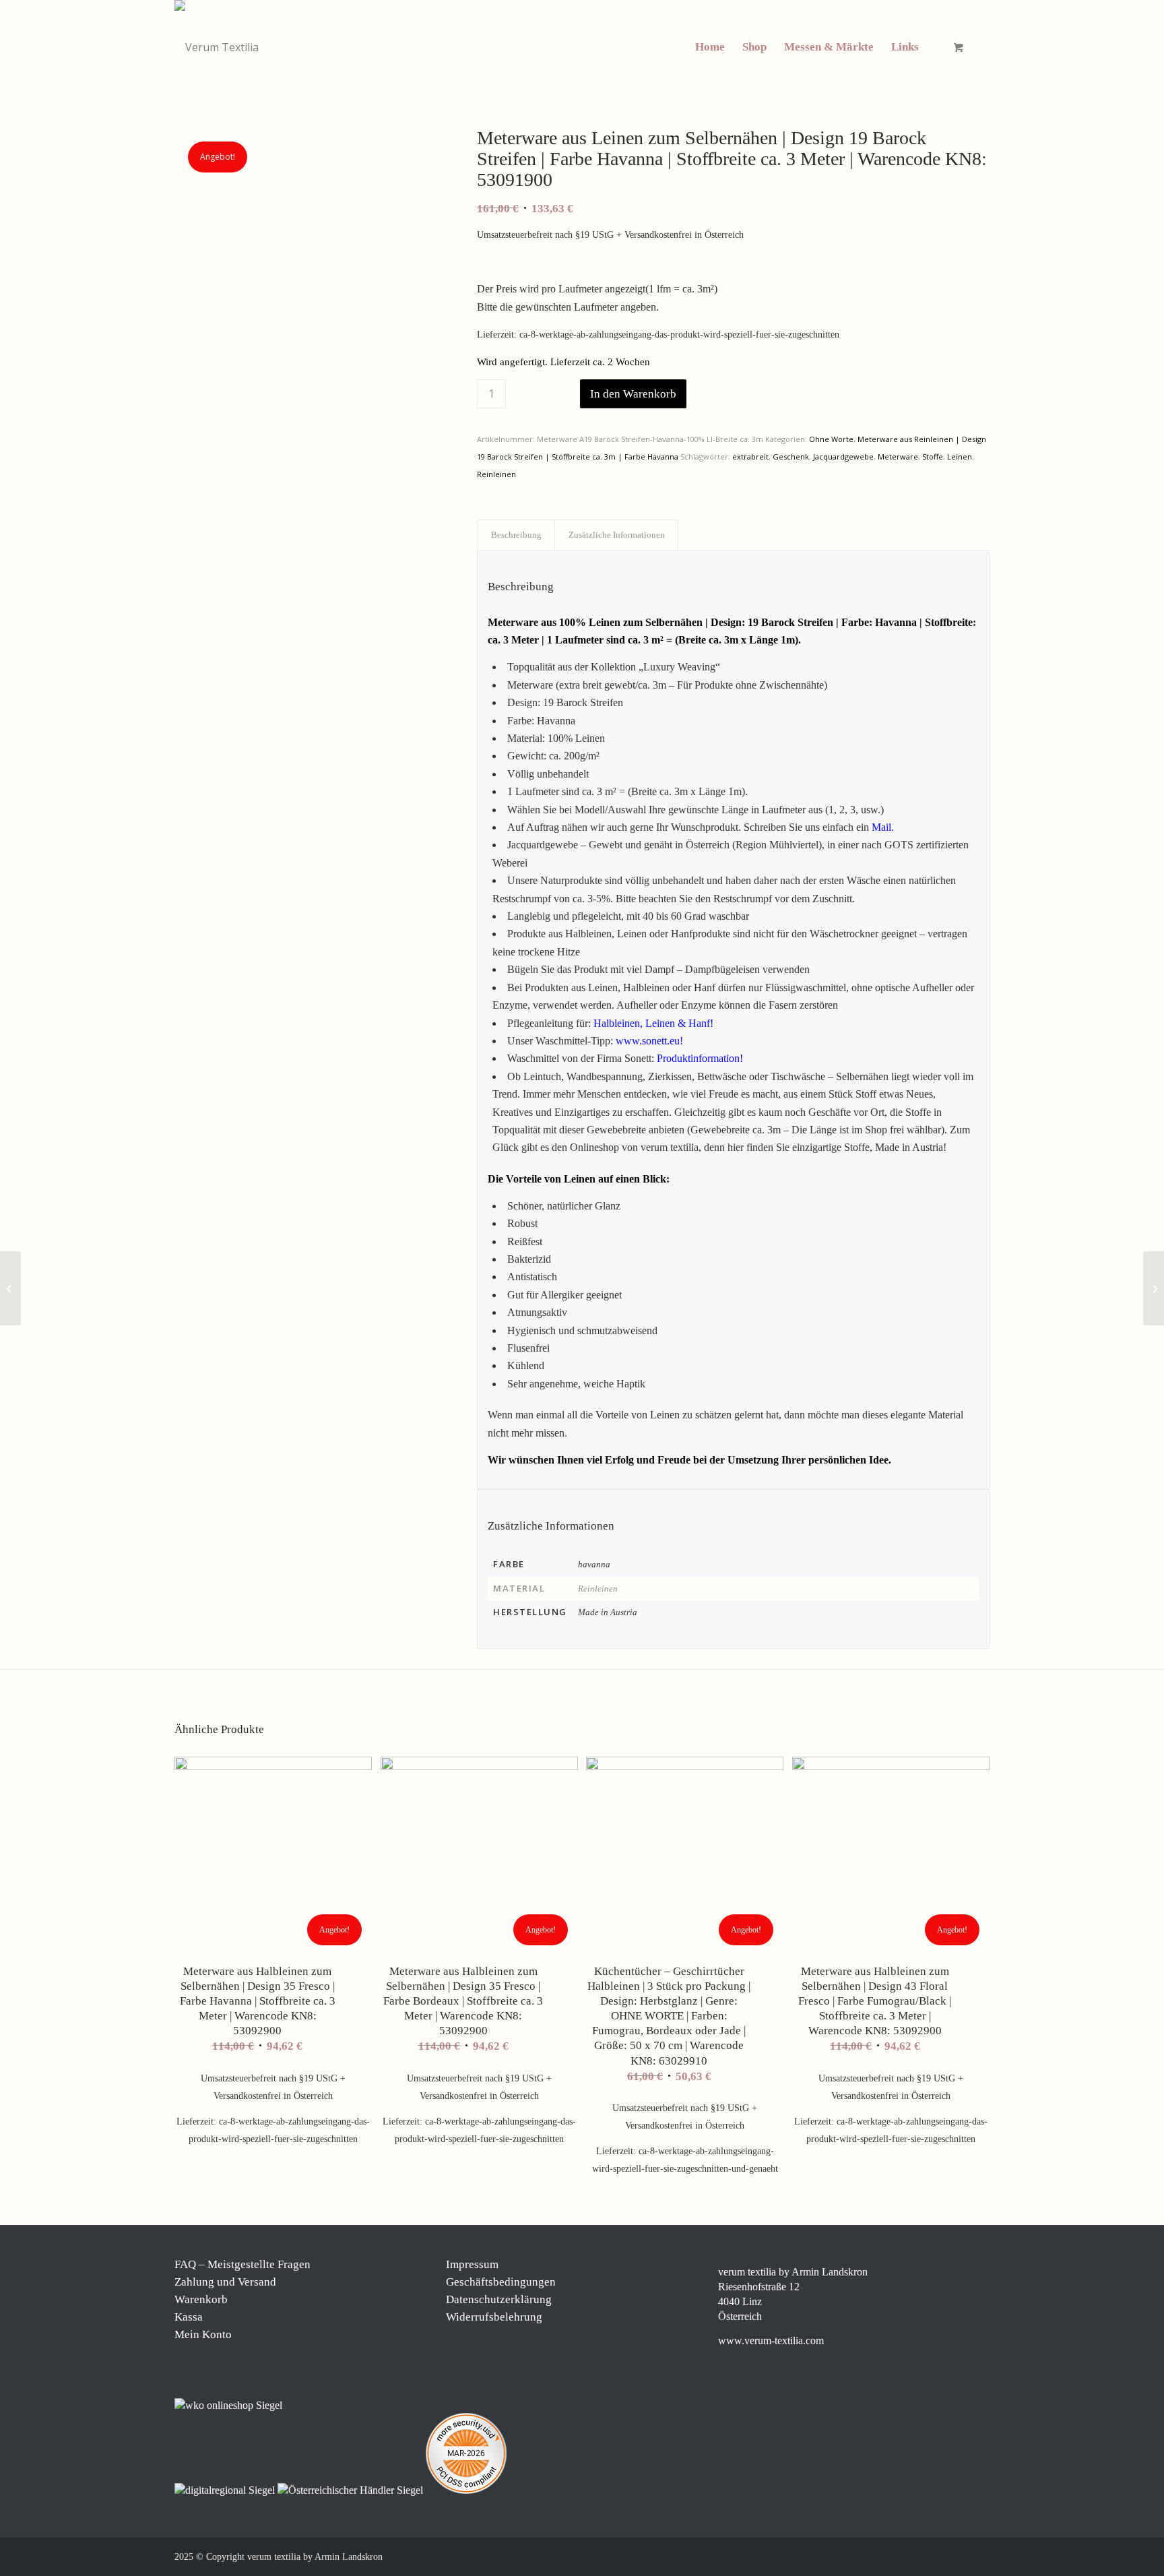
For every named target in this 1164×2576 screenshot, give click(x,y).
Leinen (960, 457)
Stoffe (933, 457)
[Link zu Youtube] (979, 2555)
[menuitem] (710, 47)
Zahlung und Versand (225, 2282)
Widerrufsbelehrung (494, 2317)
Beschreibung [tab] (516, 535)
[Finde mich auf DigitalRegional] (226, 2490)
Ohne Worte (831, 439)
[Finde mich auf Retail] (352, 2490)
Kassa (189, 2317)
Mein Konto (203, 2334)
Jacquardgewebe (843, 457)
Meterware (898, 457)
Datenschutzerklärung (499, 2299)
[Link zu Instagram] (919, 2555)
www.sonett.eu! (649, 1041)
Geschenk (791, 457)
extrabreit (750, 457)
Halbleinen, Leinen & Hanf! (653, 1023)
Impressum (472, 2264)
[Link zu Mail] (959, 2555)
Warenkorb (201, 2299)
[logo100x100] (217, 47)
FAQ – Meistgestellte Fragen (243, 2264)
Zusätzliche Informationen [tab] (617, 535)
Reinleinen (496, 474)
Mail (881, 827)
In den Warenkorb (633, 394)
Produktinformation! (700, 1058)
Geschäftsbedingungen (501, 2282)
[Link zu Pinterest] (939, 2555)
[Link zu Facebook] (899, 2555)
